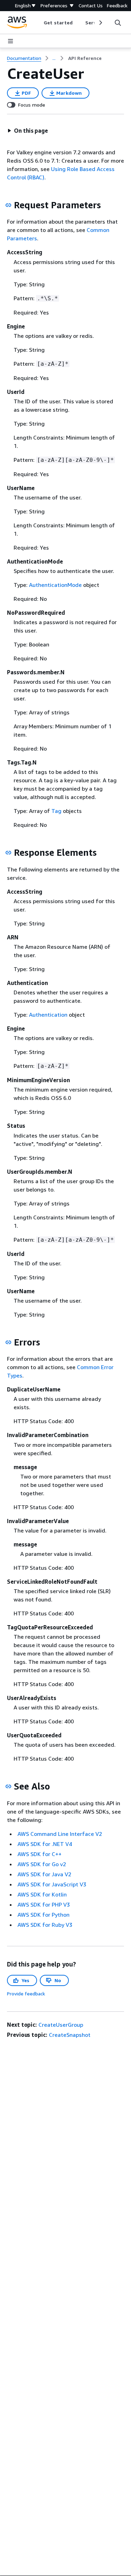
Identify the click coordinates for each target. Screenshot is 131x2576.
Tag (56, 811)
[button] (28, 131)
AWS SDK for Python (43, 1915)
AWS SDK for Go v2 (42, 1864)
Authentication (48, 1015)
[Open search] (118, 23)
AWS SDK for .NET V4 (45, 1844)
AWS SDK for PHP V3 (44, 1904)
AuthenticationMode (55, 585)
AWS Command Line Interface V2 (60, 1834)
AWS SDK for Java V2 (44, 1874)
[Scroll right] (100, 23)
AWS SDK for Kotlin (42, 1894)
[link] (85, 58)
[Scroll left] (39, 23)
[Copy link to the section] (8, 205)
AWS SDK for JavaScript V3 (52, 1884)
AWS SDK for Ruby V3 (45, 1925)
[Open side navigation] (10, 41)
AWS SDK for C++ (39, 1854)
